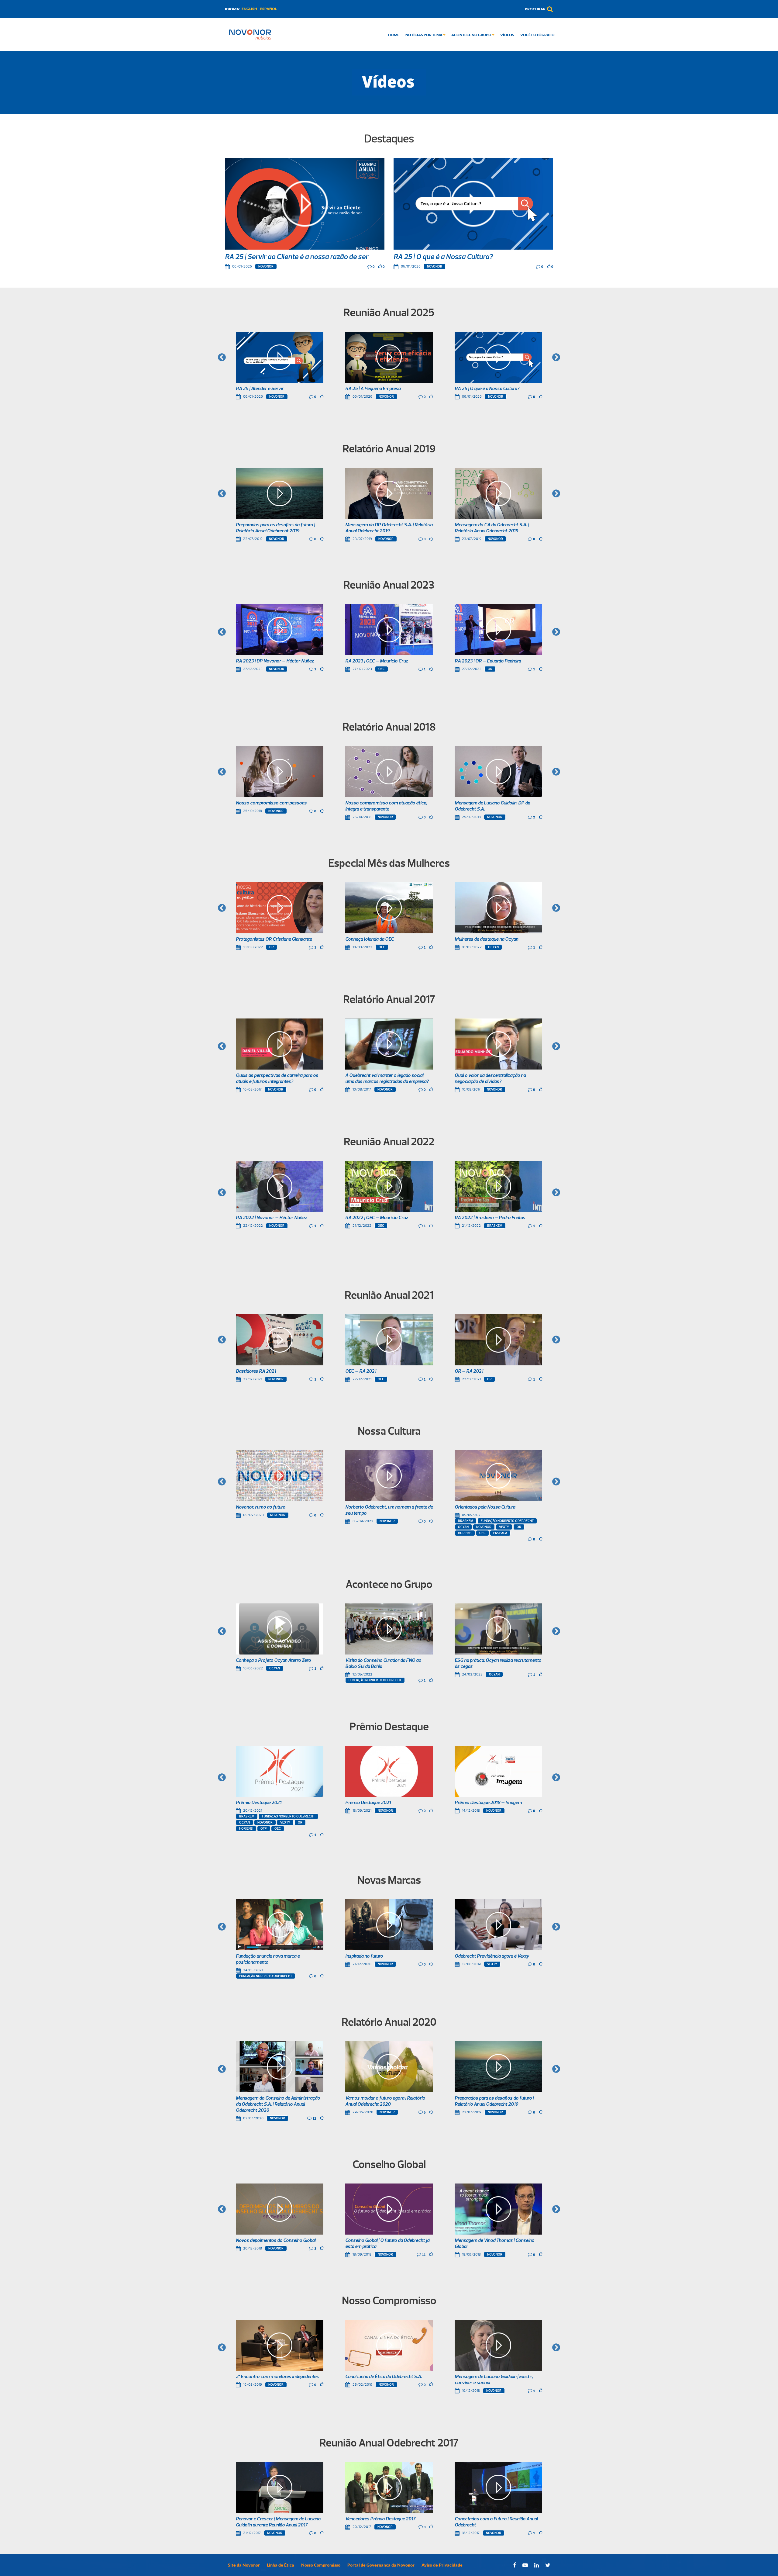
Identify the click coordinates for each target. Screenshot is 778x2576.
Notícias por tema (424, 35)
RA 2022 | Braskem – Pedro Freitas (490, 1218)
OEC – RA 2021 (361, 1371)
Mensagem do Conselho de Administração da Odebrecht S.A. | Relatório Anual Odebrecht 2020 (278, 2104)
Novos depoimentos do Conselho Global (276, 2241)
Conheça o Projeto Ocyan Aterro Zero (273, 1661)
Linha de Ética (281, 2565)
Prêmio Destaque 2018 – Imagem (488, 1803)
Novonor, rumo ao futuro (261, 1507)
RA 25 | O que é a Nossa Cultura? (443, 257)
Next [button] (556, 358)
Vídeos (507, 35)
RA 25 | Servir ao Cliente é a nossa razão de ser (297, 257)
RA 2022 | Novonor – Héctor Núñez (271, 1218)
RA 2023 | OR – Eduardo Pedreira (488, 661)
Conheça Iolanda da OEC (370, 939)
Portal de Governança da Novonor (381, 2565)
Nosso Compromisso (321, 2565)
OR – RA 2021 (469, 1371)
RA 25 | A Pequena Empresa (373, 389)
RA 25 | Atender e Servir (260, 389)
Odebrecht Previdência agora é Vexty (492, 1956)
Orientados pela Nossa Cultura (485, 1507)
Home (394, 35)
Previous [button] (222, 358)
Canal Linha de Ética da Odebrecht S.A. (384, 2377)
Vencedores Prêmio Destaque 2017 (380, 2519)
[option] (280, 366)
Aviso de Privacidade (442, 2565)
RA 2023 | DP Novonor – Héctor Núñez (275, 661)
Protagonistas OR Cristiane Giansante (274, 939)
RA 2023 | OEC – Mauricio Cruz (377, 661)
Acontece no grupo (472, 35)
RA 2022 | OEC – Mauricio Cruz (377, 1218)
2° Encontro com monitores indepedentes (277, 2377)
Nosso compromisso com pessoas (271, 803)
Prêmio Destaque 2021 (259, 1803)
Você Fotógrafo (537, 35)
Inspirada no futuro (364, 1956)
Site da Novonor (244, 2565)
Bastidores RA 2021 (256, 1371)
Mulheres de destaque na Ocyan (486, 939)
